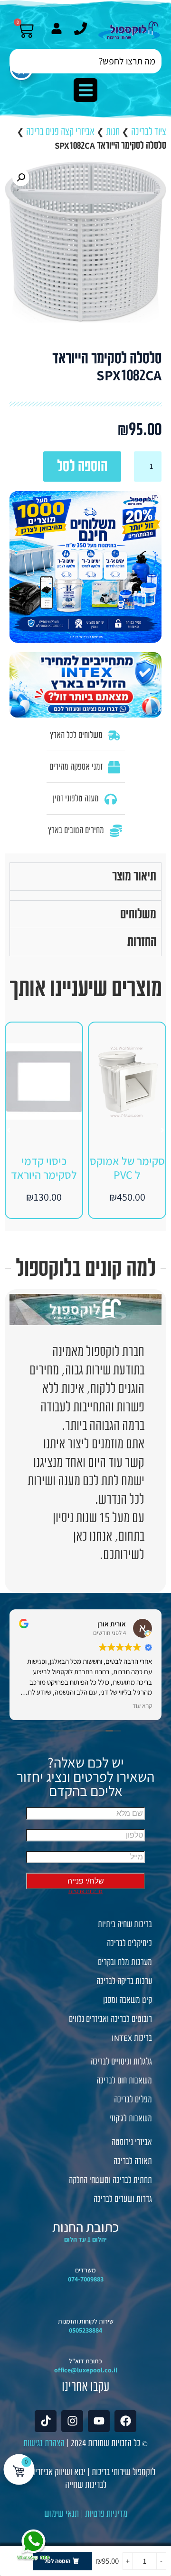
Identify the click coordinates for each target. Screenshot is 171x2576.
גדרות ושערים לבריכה (123, 2199)
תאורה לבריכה (133, 2161)
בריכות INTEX (132, 2038)
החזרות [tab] (142, 942)
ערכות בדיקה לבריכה (124, 1981)
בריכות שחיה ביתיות (125, 1924)
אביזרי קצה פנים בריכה (60, 132)
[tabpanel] (85, 895)
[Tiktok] (46, 2421)
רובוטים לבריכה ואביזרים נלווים (110, 2019)
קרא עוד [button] (142, 1705)
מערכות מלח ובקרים (125, 1962)
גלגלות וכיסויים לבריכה (121, 2062)
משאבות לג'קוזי (131, 2118)
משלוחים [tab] (138, 914)
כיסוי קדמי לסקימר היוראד (44, 1168)
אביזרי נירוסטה (132, 2142)
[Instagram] (72, 2421)
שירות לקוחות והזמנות (86, 2321)
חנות (113, 132)
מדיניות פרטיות (106, 2514)
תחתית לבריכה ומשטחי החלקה (110, 2180)
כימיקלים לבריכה (129, 1943)
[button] (85, 90)
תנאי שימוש (62, 2514)
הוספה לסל (82, 466)
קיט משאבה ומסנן (128, 2000)
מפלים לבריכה (133, 2100)
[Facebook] (125, 2421)
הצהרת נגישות (44, 2443)
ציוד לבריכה (149, 132)
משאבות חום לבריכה (124, 2081)
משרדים (85, 2270)
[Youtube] (99, 2421)
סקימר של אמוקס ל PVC (127, 1168)
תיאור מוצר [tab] (134, 876)
